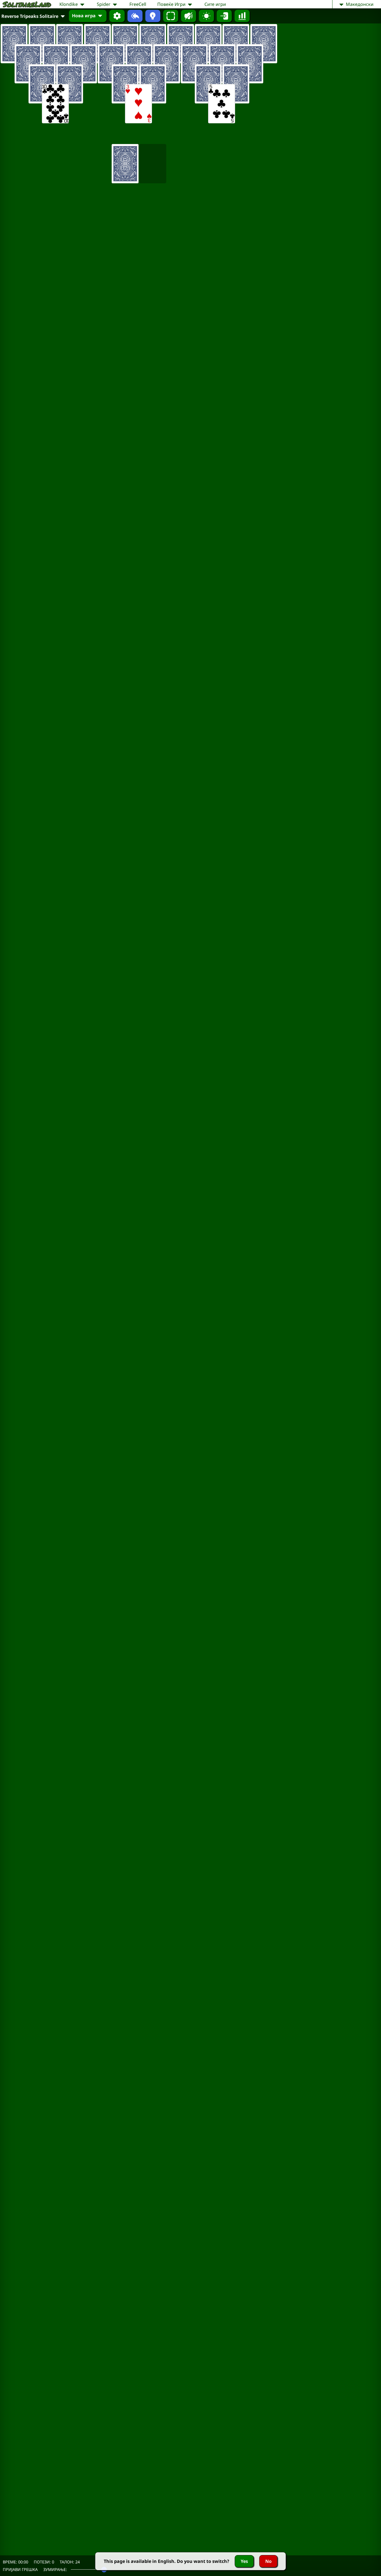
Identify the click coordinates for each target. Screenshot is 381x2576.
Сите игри (215, 4)
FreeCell (138, 4)
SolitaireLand (27, 4)
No (268, 2561)
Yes (244, 2561)
